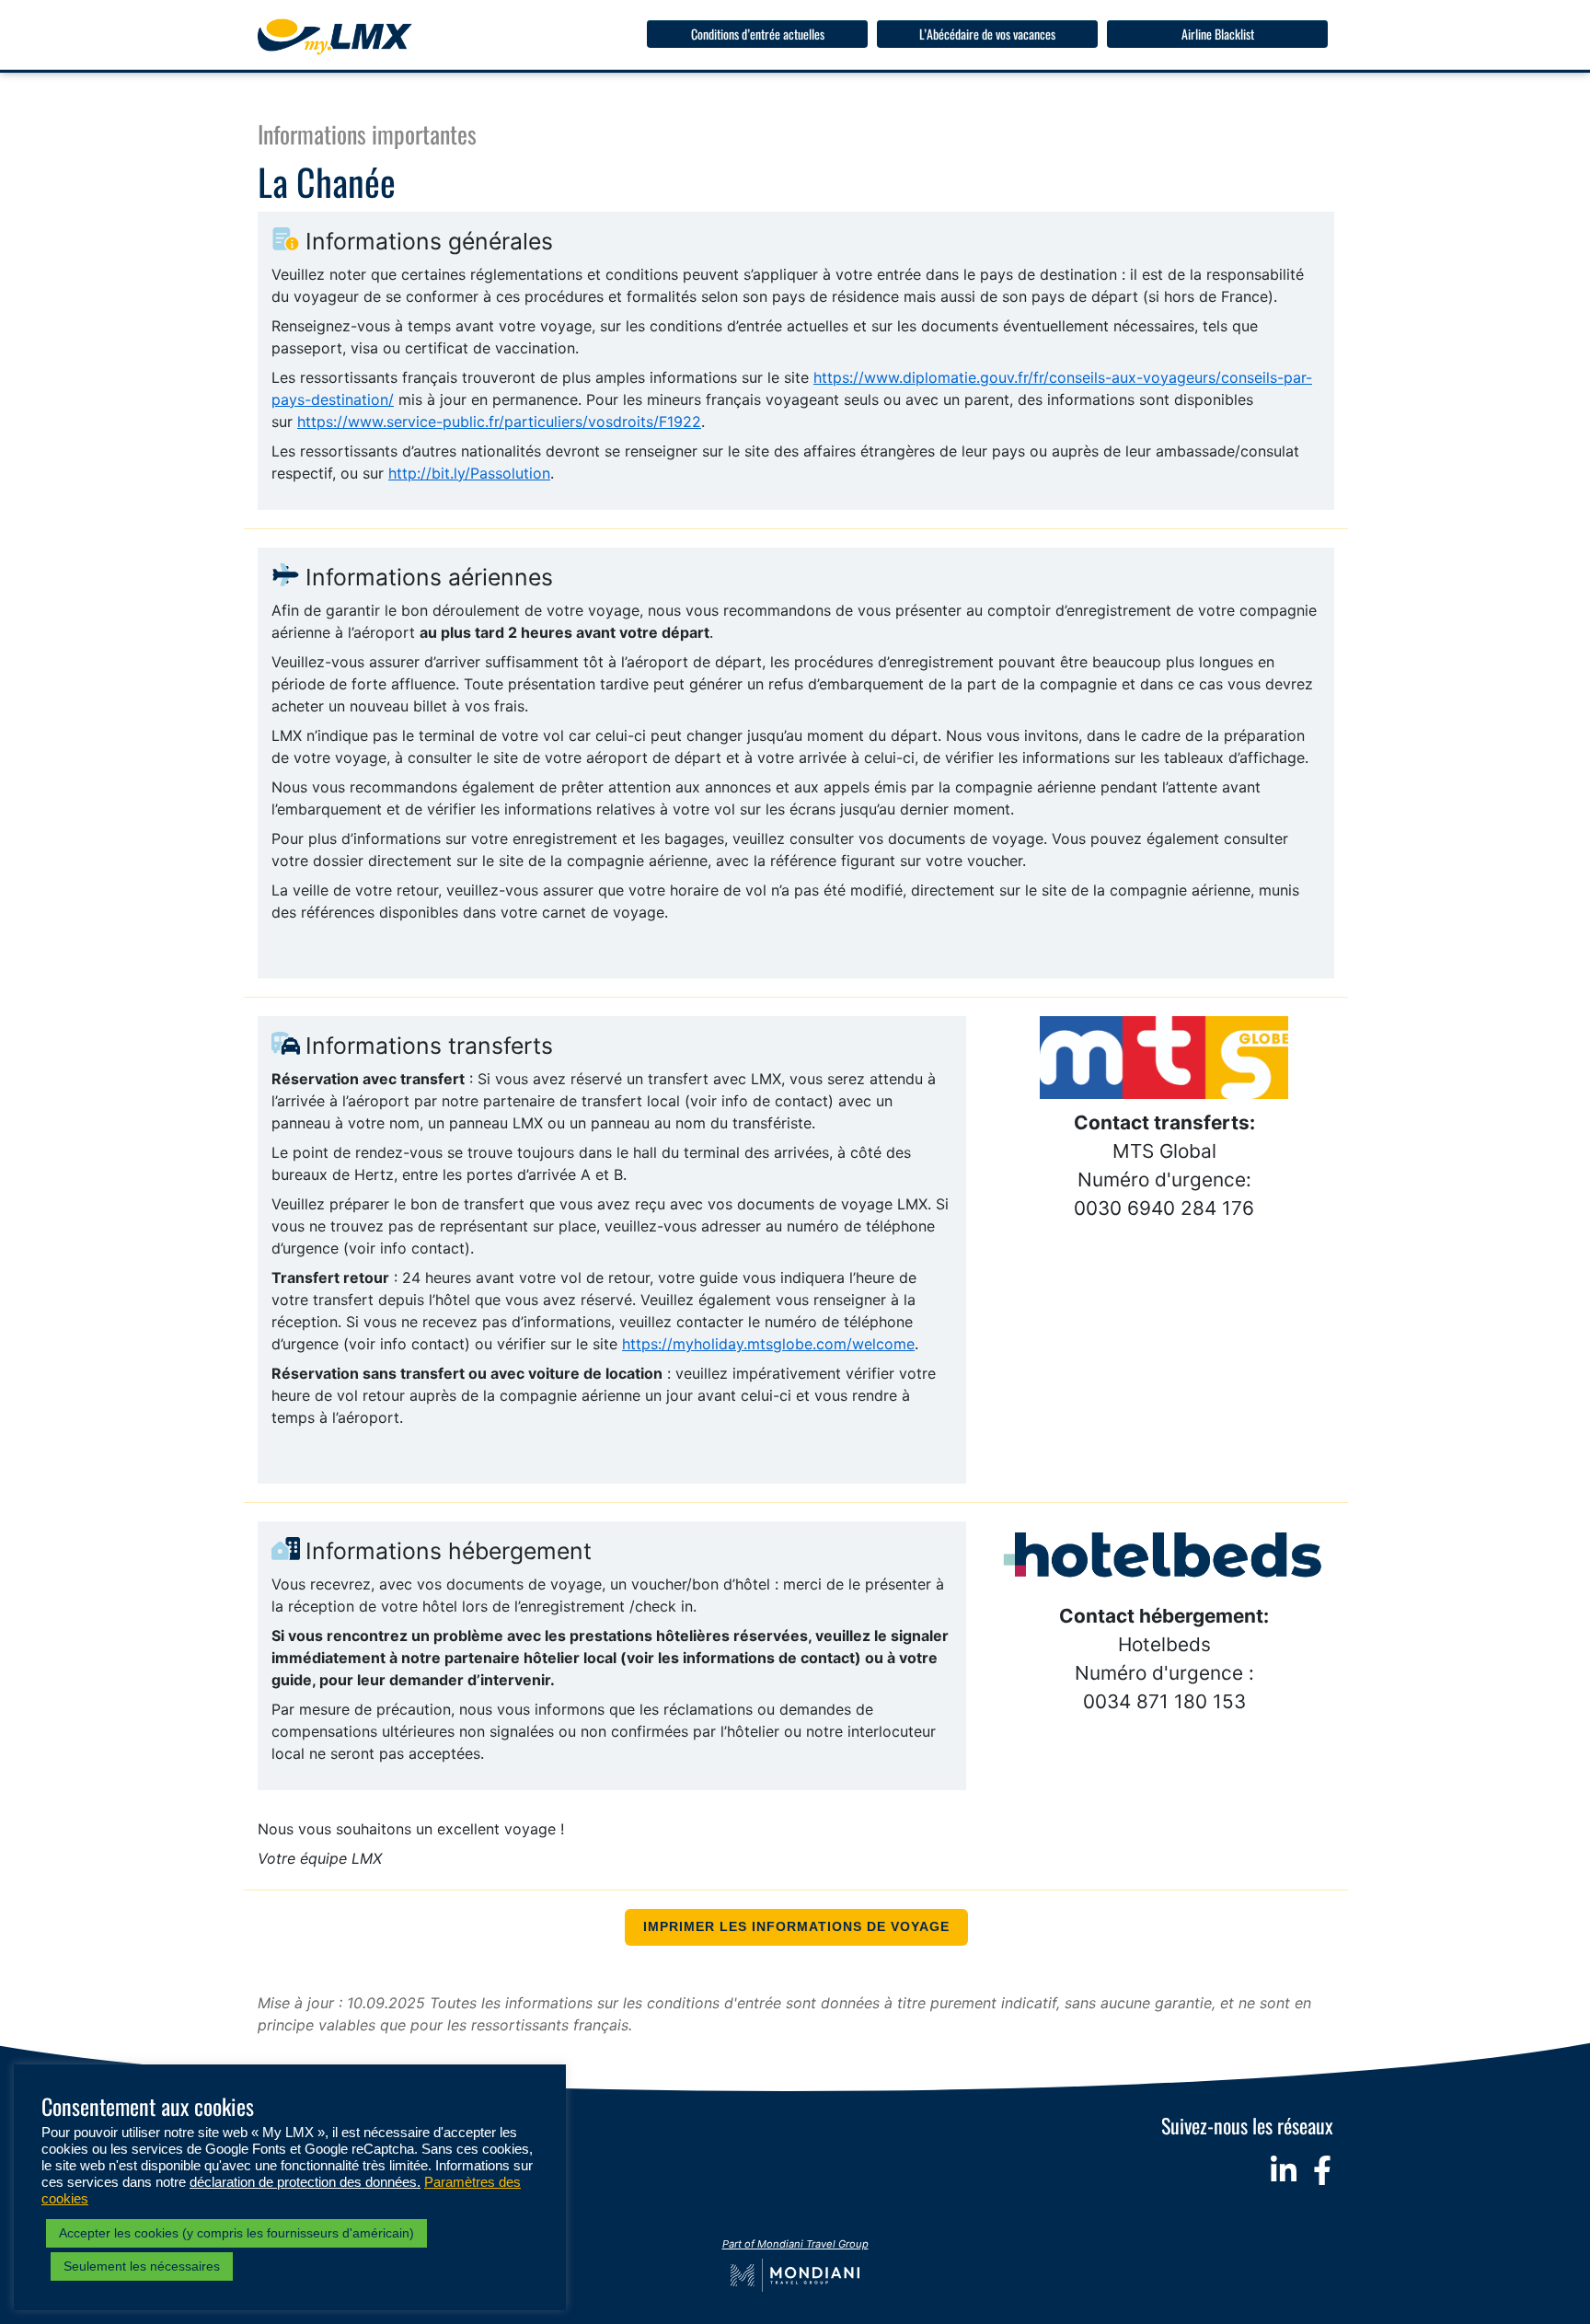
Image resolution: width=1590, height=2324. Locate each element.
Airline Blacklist (1218, 34)
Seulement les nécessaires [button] (142, 2266)
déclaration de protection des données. (305, 2182)
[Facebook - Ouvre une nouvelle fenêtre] (1322, 2170)
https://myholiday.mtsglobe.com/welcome (768, 1344)
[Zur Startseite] (335, 37)
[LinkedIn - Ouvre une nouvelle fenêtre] (1284, 2170)
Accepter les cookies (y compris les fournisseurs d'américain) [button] (236, 2233)
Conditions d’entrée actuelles (758, 34)
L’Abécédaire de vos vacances (987, 34)
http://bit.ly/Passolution (469, 473)
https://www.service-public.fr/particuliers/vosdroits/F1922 (499, 422)
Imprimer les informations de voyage (796, 1927)
